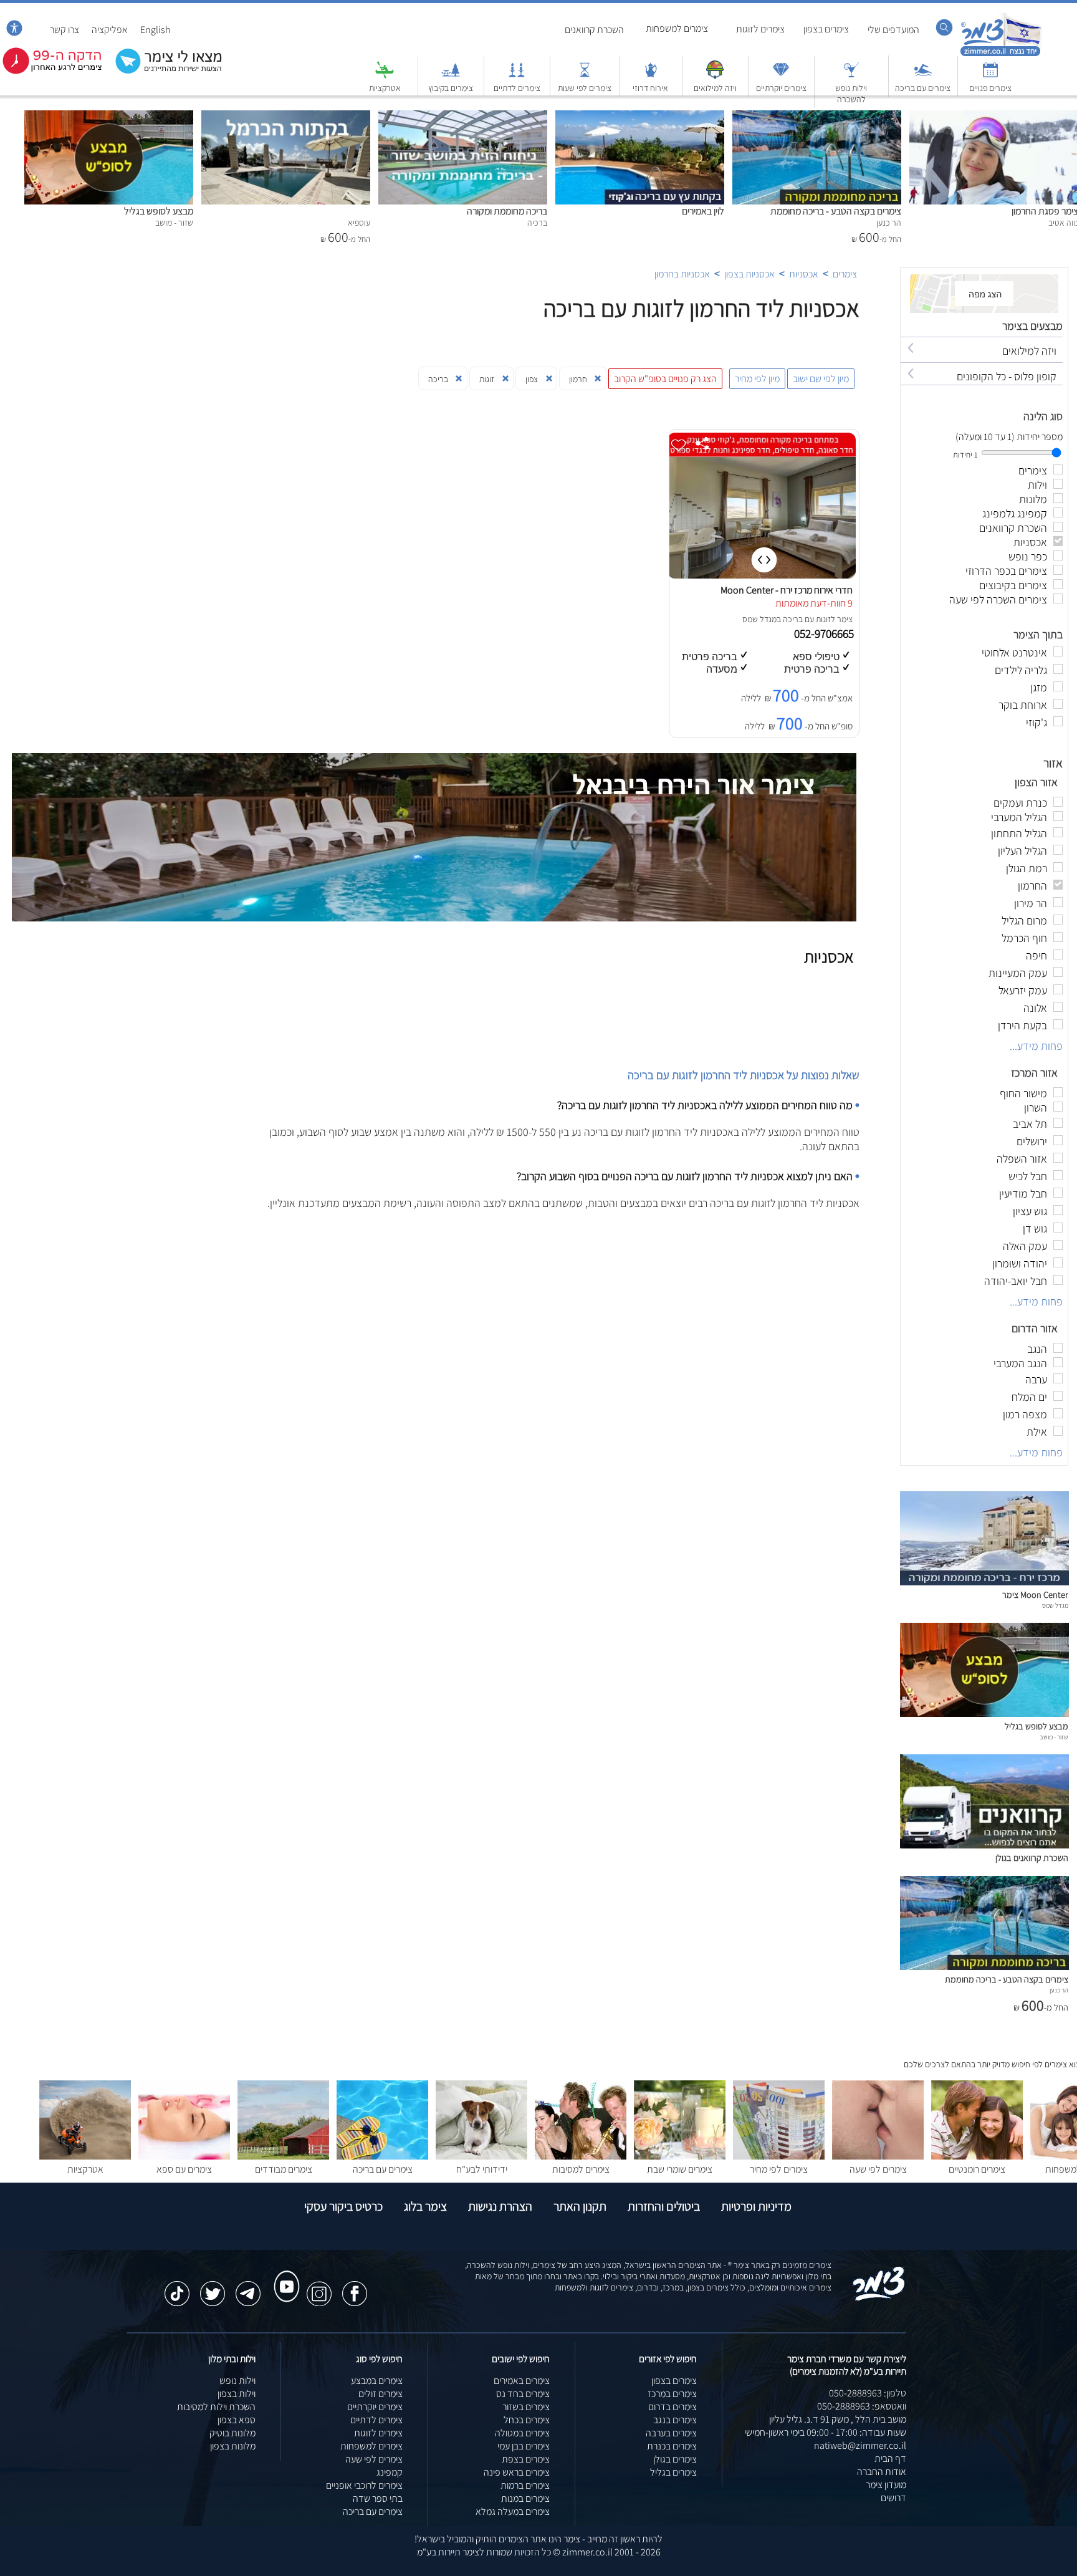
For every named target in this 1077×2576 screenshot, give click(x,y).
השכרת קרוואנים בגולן (1032, 1858)
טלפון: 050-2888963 (868, 2393)
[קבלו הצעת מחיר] (162, 72)
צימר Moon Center (1035, 1594)
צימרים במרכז (672, 2394)
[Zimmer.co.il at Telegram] (248, 2287)
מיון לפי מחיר (757, 379)
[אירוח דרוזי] (651, 76)
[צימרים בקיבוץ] (451, 76)
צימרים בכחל (527, 2420)
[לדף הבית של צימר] (1001, 55)
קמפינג (390, 2472)
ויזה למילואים (715, 88)
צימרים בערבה (671, 2433)
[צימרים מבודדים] (283, 2156)
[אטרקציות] (385, 76)
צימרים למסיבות (581, 2169)
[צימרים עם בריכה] (923, 76)
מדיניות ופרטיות (756, 2206)
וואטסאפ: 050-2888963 (862, 2406)
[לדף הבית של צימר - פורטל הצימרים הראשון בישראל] (879, 2298)
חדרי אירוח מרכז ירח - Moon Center (787, 590)
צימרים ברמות (525, 2485)
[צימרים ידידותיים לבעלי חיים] (481, 2156)
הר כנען (1059, 1990)
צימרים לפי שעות (585, 88)
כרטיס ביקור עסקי (343, 2206)
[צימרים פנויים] (990, 76)
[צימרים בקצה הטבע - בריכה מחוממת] (817, 117)
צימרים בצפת (526, 2459)
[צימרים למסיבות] (581, 2156)
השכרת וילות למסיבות (216, 2407)
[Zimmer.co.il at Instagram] (319, 2287)
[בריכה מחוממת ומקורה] (463, 117)
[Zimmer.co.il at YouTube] (284, 2275)
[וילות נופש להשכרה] (851, 76)
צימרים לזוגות (760, 29)
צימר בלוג (425, 2206)
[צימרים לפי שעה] (878, 2156)
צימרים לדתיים (517, 88)
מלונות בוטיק (232, 2433)
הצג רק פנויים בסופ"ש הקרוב (665, 379)
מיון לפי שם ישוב (821, 379)
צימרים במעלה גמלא (513, 2511)
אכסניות (804, 274)
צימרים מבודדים (284, 2169)
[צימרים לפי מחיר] (779, 2156)
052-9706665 (825, 633)
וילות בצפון (237, 2394)
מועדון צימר (886, 2485)
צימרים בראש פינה (517, 2472)
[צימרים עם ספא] (184, 2156)
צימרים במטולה (522, 2433)
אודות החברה (882, 2472)
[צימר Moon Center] (984, 1582)
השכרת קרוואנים (594, 30)
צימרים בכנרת (672, 2446)
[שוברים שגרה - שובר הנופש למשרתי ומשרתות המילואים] (715, 76)
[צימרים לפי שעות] (585, 76)
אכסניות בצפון (749, 274)
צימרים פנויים (990, 88)
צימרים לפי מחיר (779, 2169)
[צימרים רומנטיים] (977, 2156)
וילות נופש (237, 2381)
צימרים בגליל (673, 2472)
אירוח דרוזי (650, 88)
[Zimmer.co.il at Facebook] (355, 2287)
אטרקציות (385, 88)
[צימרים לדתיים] (517, 76)
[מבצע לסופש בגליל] (109, 117)
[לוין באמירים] (640, 117)
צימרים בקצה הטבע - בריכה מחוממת (836, 211)
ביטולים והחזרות (664, 2206)
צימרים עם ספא (184, 2169)
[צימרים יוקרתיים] (781, 76)
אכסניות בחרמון (682, 274)
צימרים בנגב (675, 2420)
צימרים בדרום (673, 2407)
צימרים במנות (525, 2498)
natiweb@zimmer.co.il (860, 2445)
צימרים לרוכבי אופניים (364, 2485)
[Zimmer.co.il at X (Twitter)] (213, 2287)
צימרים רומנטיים (977, 2169)
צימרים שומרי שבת (680, 2169)
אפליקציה (110, 30)
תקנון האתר (580, 2206)
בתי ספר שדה (378, 2498)
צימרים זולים (381, 2394)
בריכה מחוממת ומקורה (507, 211)
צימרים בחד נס (523, 2394)
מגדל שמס (759, 619)
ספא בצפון (237, 2420)
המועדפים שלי (893, 30)
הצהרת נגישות (500, 2206)
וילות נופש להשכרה (851, 94)
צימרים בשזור (526, 2407)
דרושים (893, 2498)
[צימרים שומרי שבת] (680, 2156)
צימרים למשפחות (677, 28)
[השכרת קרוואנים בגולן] (984, 1845)
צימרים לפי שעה (878, 2169)
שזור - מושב (1054, 1737)
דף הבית (890, 2458)
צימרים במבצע (377, 2381)
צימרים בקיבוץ (451, 88)
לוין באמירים (703, 211)
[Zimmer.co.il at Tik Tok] (177, 2287)
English (156, 30)
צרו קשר (65, 30)
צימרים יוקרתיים (781, 88)
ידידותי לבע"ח (482, 2169)
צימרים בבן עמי (524, 2446)
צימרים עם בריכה (923, 88)
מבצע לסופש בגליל (159, 211)
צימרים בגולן (675, 2459)
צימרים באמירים (522, 2381)
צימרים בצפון (826, 29)
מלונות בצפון (233, 2446)
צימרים (845, 274)
